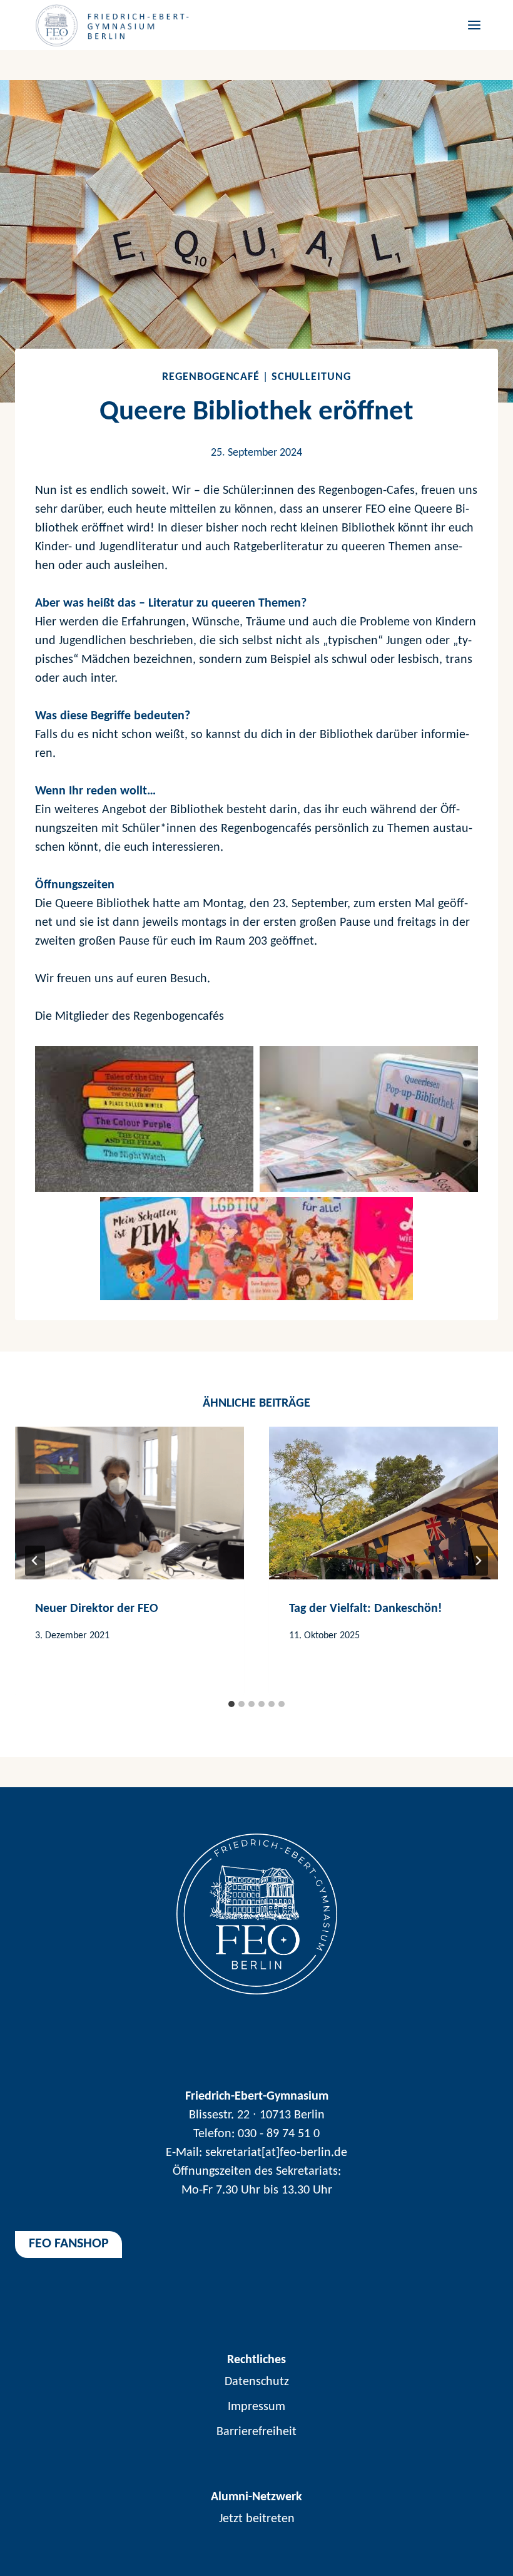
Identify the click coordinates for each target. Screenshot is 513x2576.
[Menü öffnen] (472, 25)
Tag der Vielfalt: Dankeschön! (366, 1609)
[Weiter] (478, 1561)
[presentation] (130, 1503)
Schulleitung (311, 377)
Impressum (256, 2407)
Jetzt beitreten (257, 2519)
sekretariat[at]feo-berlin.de (276, 2153)
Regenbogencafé (211, 377)
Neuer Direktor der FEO (97, 1609)
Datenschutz (257, 2382)
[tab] (231, 1704)
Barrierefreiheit (256, 2432)
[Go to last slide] (35, 1561)
